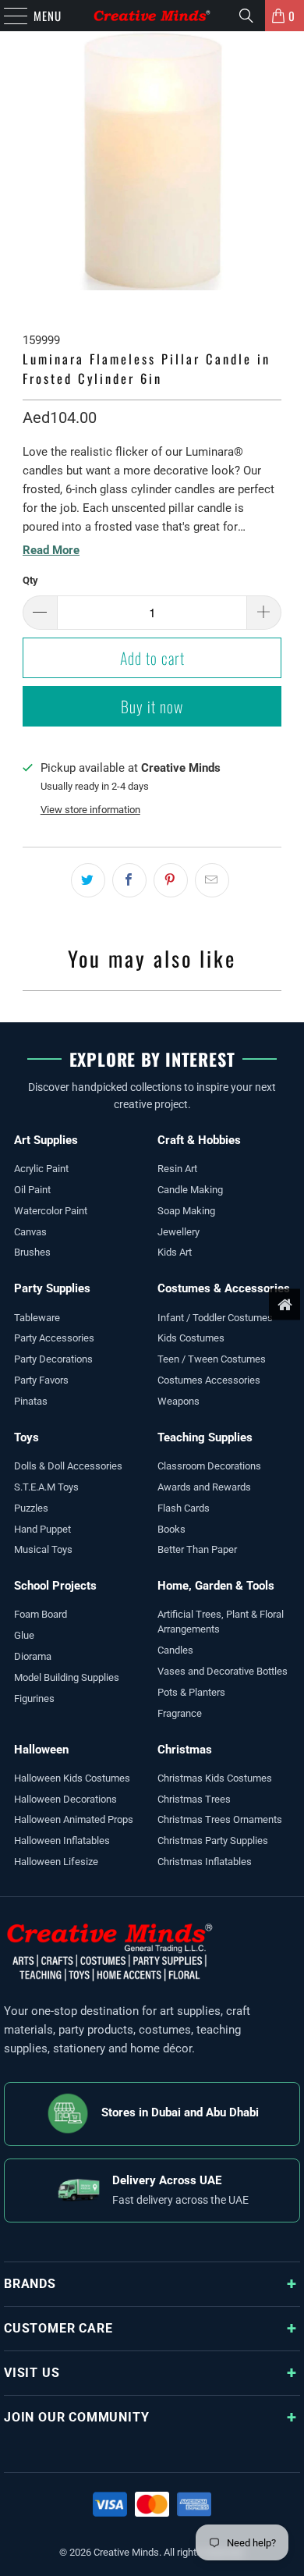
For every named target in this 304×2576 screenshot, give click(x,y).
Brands (30, 2284)
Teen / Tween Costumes (212, 1359)
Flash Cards (184, 1508)
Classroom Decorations (209, 1466)
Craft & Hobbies (199, 1140)
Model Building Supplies (67, 1677)
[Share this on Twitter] (88, 880)
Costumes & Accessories (224, 1288)
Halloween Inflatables (62, 1841)
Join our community (76, 2417)
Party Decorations (53, 1359)
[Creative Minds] (152, 16)
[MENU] (8, 16)
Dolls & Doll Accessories (68, 1466)
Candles (175, 1650)
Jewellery (179, 1232)
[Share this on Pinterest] (171, 880)
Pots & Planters (191, 1692)
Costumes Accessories (209, 1380)
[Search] (246, 16)
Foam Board (41, 1614)
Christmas (185, 1750)
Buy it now (152, 706)
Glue (24, 1635)
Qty (30, 580)
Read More (51, 550)
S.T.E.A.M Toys (46, 1487)
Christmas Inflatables (205, 1862)
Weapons (179, 1401)
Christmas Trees (194, 1799)
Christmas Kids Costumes (215, 1778)
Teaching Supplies (205, 1437)
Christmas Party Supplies (213, 1841)
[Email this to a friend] (212, 880)
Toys (27, 1437)
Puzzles (31, 1508)
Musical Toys (43, 1549)
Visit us (32, 2373)
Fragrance (180, 1713)
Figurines (34, 1698)
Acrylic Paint (41, 1169)
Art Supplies (46, 1140)
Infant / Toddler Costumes (215, 1318)
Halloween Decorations (65, 1799)
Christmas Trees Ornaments (220, 1819)
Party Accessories (54, 1338)
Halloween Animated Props (74, 1819)
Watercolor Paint (51, 1211)
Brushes (32, 1252)
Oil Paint (32, 1190)
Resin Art (177, 1169)
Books (171, 1529)
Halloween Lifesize (56, 1862)
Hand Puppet (42, 1529)
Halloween (41, 1750)
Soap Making (186, 1211)
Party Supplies (52, 1288)
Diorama (33, 1656)
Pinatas (31, 1401)
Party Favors (41, 1380)
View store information (90, 810)
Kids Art (175, 1252)
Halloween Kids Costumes (72, 1778)
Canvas (30, 1232)
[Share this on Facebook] (129, 880)
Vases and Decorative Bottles (223, 1671)
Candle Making (190, 1190)
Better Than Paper (197, 1549)
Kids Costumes (191, 1338)
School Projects (55, 1586)
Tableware (37, 1318)
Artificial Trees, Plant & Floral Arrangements (221, 1622)
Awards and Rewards (204, 1487)
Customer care (58, 2328)
